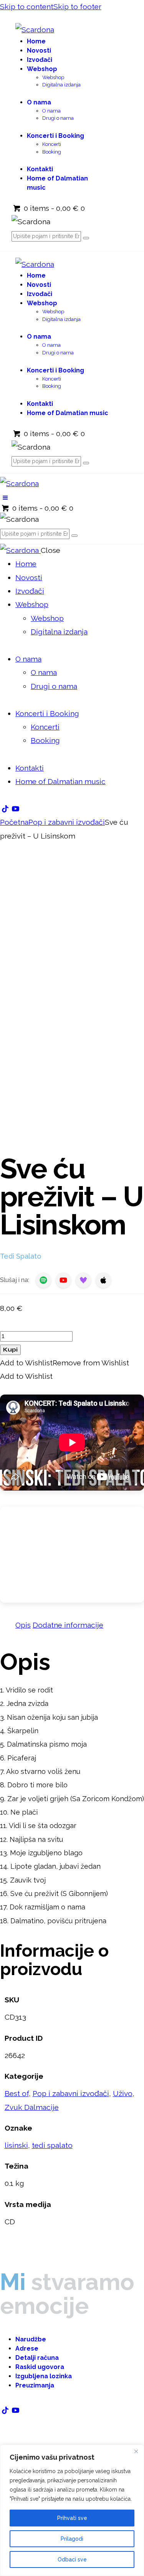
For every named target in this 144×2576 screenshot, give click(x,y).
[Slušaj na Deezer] (83, 1280)
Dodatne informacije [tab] (68, 1625)
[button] (5, 498)
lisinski (16, 2145)
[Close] (136, 2451)
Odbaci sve (72, 2559)
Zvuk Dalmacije (32, 2107)
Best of (17, 2093)
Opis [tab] (23, 1625)
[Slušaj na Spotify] (43, 1280)
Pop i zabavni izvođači (67, 822)
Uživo (123, 2093)
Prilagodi (72, 2539)
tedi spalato (52, 2145)
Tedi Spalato (21, 1256)
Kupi (10, 1350)
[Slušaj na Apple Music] (103, 1280)
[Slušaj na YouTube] (63, 1280)
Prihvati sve (72, 2518)
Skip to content (27, 7)
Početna (14, 822)
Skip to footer (77, 7)
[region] (72, 2510)
